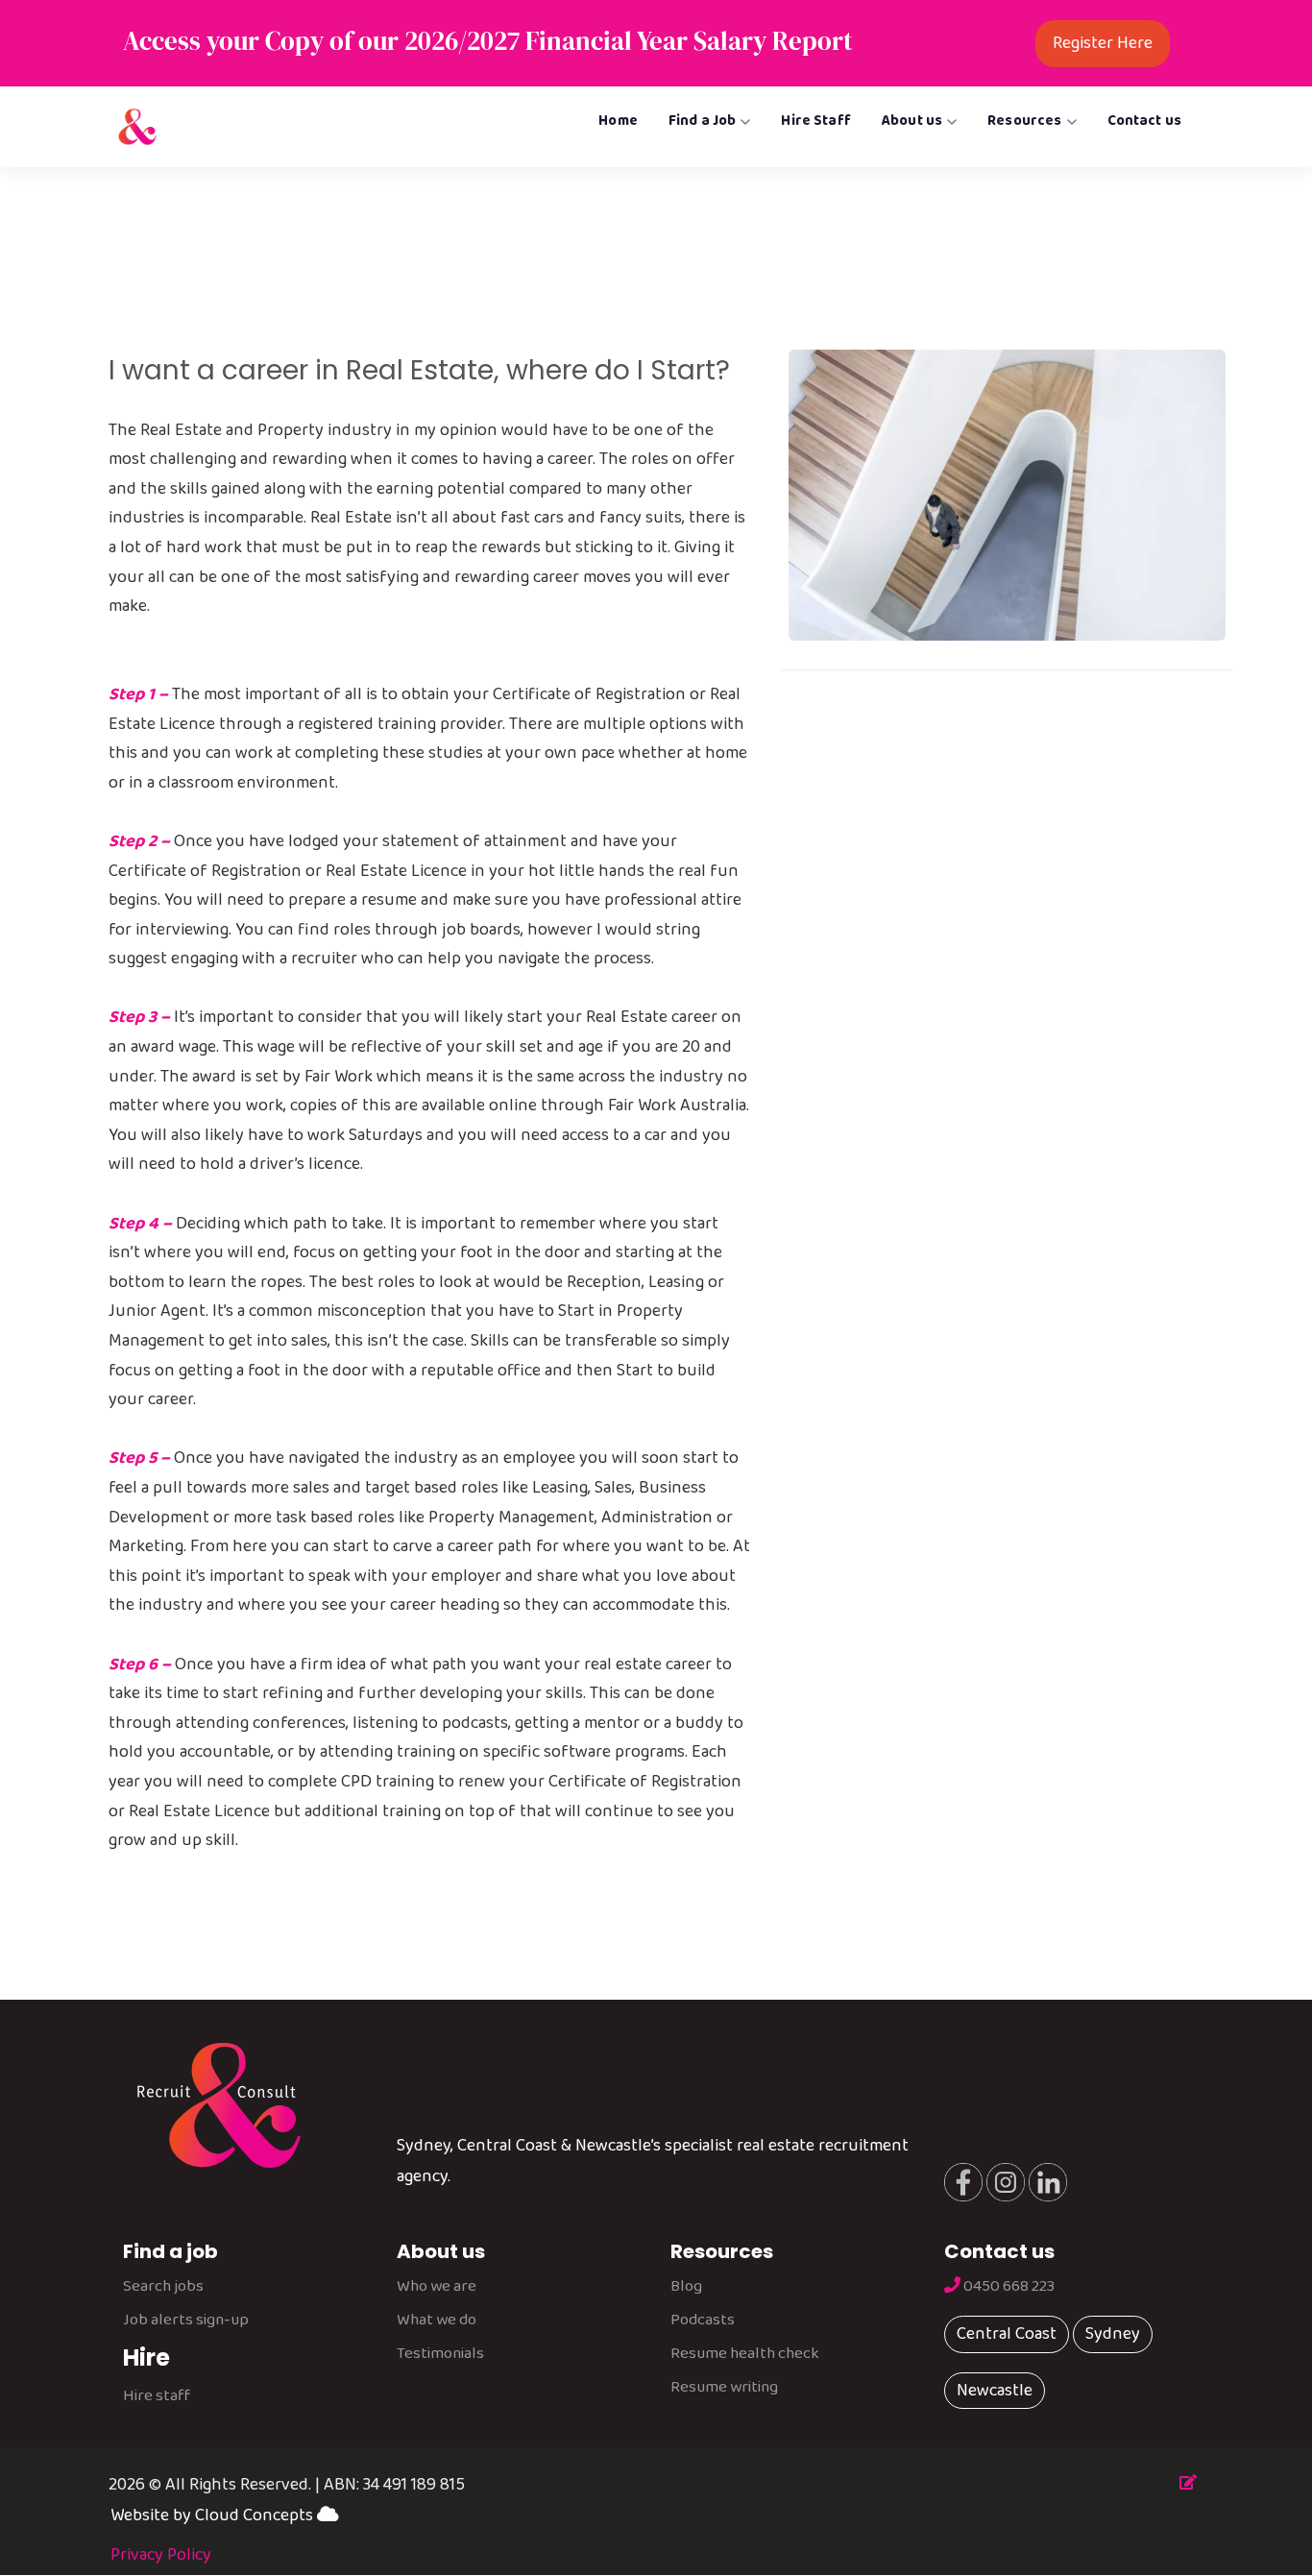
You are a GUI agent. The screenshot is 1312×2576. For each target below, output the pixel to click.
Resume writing (724, 2387)
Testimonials (440, 2354)
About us (912, 121)
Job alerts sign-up (186, 2320)
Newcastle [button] (995, 2391)
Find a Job (703, 121)
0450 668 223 (1008, 2286)
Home (618, 121)
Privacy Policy (161, 2555)
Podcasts (703, 2320)
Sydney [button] (1113, 2334)
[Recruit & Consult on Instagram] (1004, 2181)
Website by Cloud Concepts (214, 2515)
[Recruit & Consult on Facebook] (963, 2181)
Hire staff (157, 2396)
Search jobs (163, 2286)
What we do (437, 2320)
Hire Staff (816, 121)
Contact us (1145, 121)
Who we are (437, 2286)
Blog (686, 2286)
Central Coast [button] (1007, 2334)
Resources (1024, 121)
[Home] (137, 127)
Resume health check (745, 2354)
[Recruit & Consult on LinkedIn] (1046, 2181)
